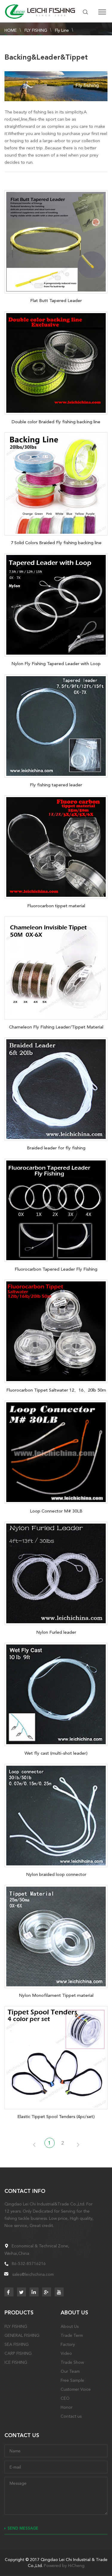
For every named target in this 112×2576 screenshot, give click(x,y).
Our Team (70, 2371)
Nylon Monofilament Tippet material (56, 1995)
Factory (68, 2344)
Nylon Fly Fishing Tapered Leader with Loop (56, 664)
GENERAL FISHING (22, 2335)
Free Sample (72, 2380)
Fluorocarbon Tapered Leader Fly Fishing (56, 1269)
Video (66, 2353)
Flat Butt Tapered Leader (56, 301)
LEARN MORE (56, 240)
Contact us (71, 2416)
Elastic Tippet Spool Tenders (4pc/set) (56, 2117)
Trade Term (72, 2335)
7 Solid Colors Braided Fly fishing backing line (56, 543)
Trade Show (72, 2362)
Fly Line (62, 30)
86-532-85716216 (29, 2264)
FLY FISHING (36, 30)
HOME (11, 30)
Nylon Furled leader (56, 1632)
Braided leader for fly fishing (56, 1148)
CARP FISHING (18, 2353)
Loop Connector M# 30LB (56, 1511)
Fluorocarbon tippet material (56, 906)
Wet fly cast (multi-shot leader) (56, 1753)
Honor (67, 2407)
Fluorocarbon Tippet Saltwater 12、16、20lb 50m (56, 1390)
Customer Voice (76, 2389)
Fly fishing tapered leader (56, 785)
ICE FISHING (16, 2362)
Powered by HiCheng (64, 2566)
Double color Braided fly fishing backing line (56, 422)
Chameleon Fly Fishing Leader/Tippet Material (56, 1027)
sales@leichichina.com (33, 2274)
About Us (70, 2326)
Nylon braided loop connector (56, 1874)
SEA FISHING (17, 2344)
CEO (65, 2398)
